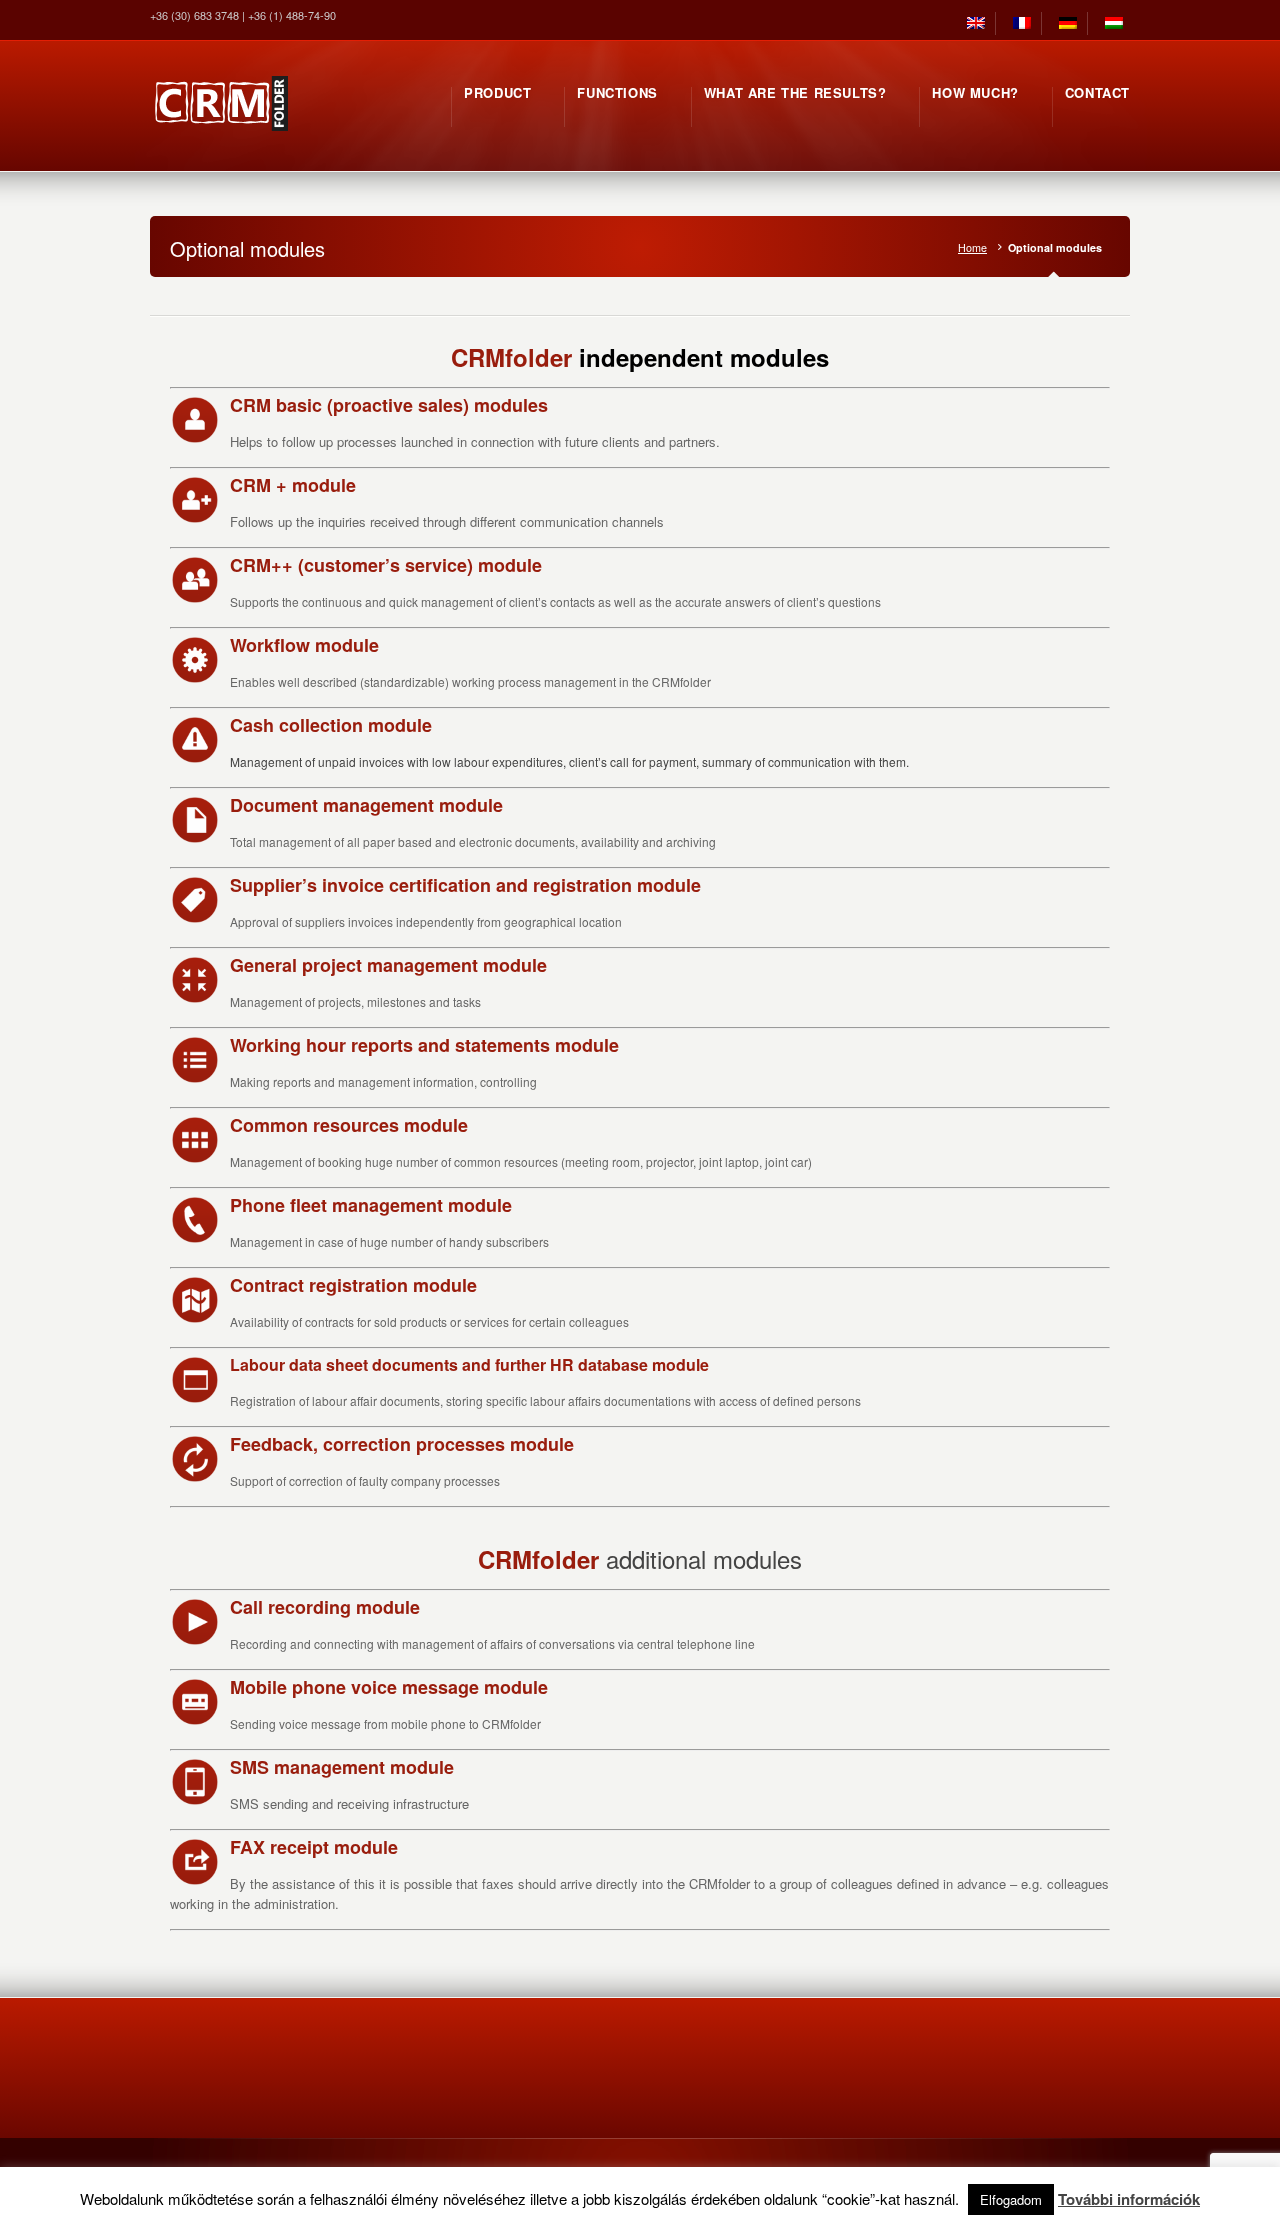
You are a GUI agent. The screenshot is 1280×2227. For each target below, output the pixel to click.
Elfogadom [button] (1011, 2199)
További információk (1129, 2199)
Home (972, 247)
